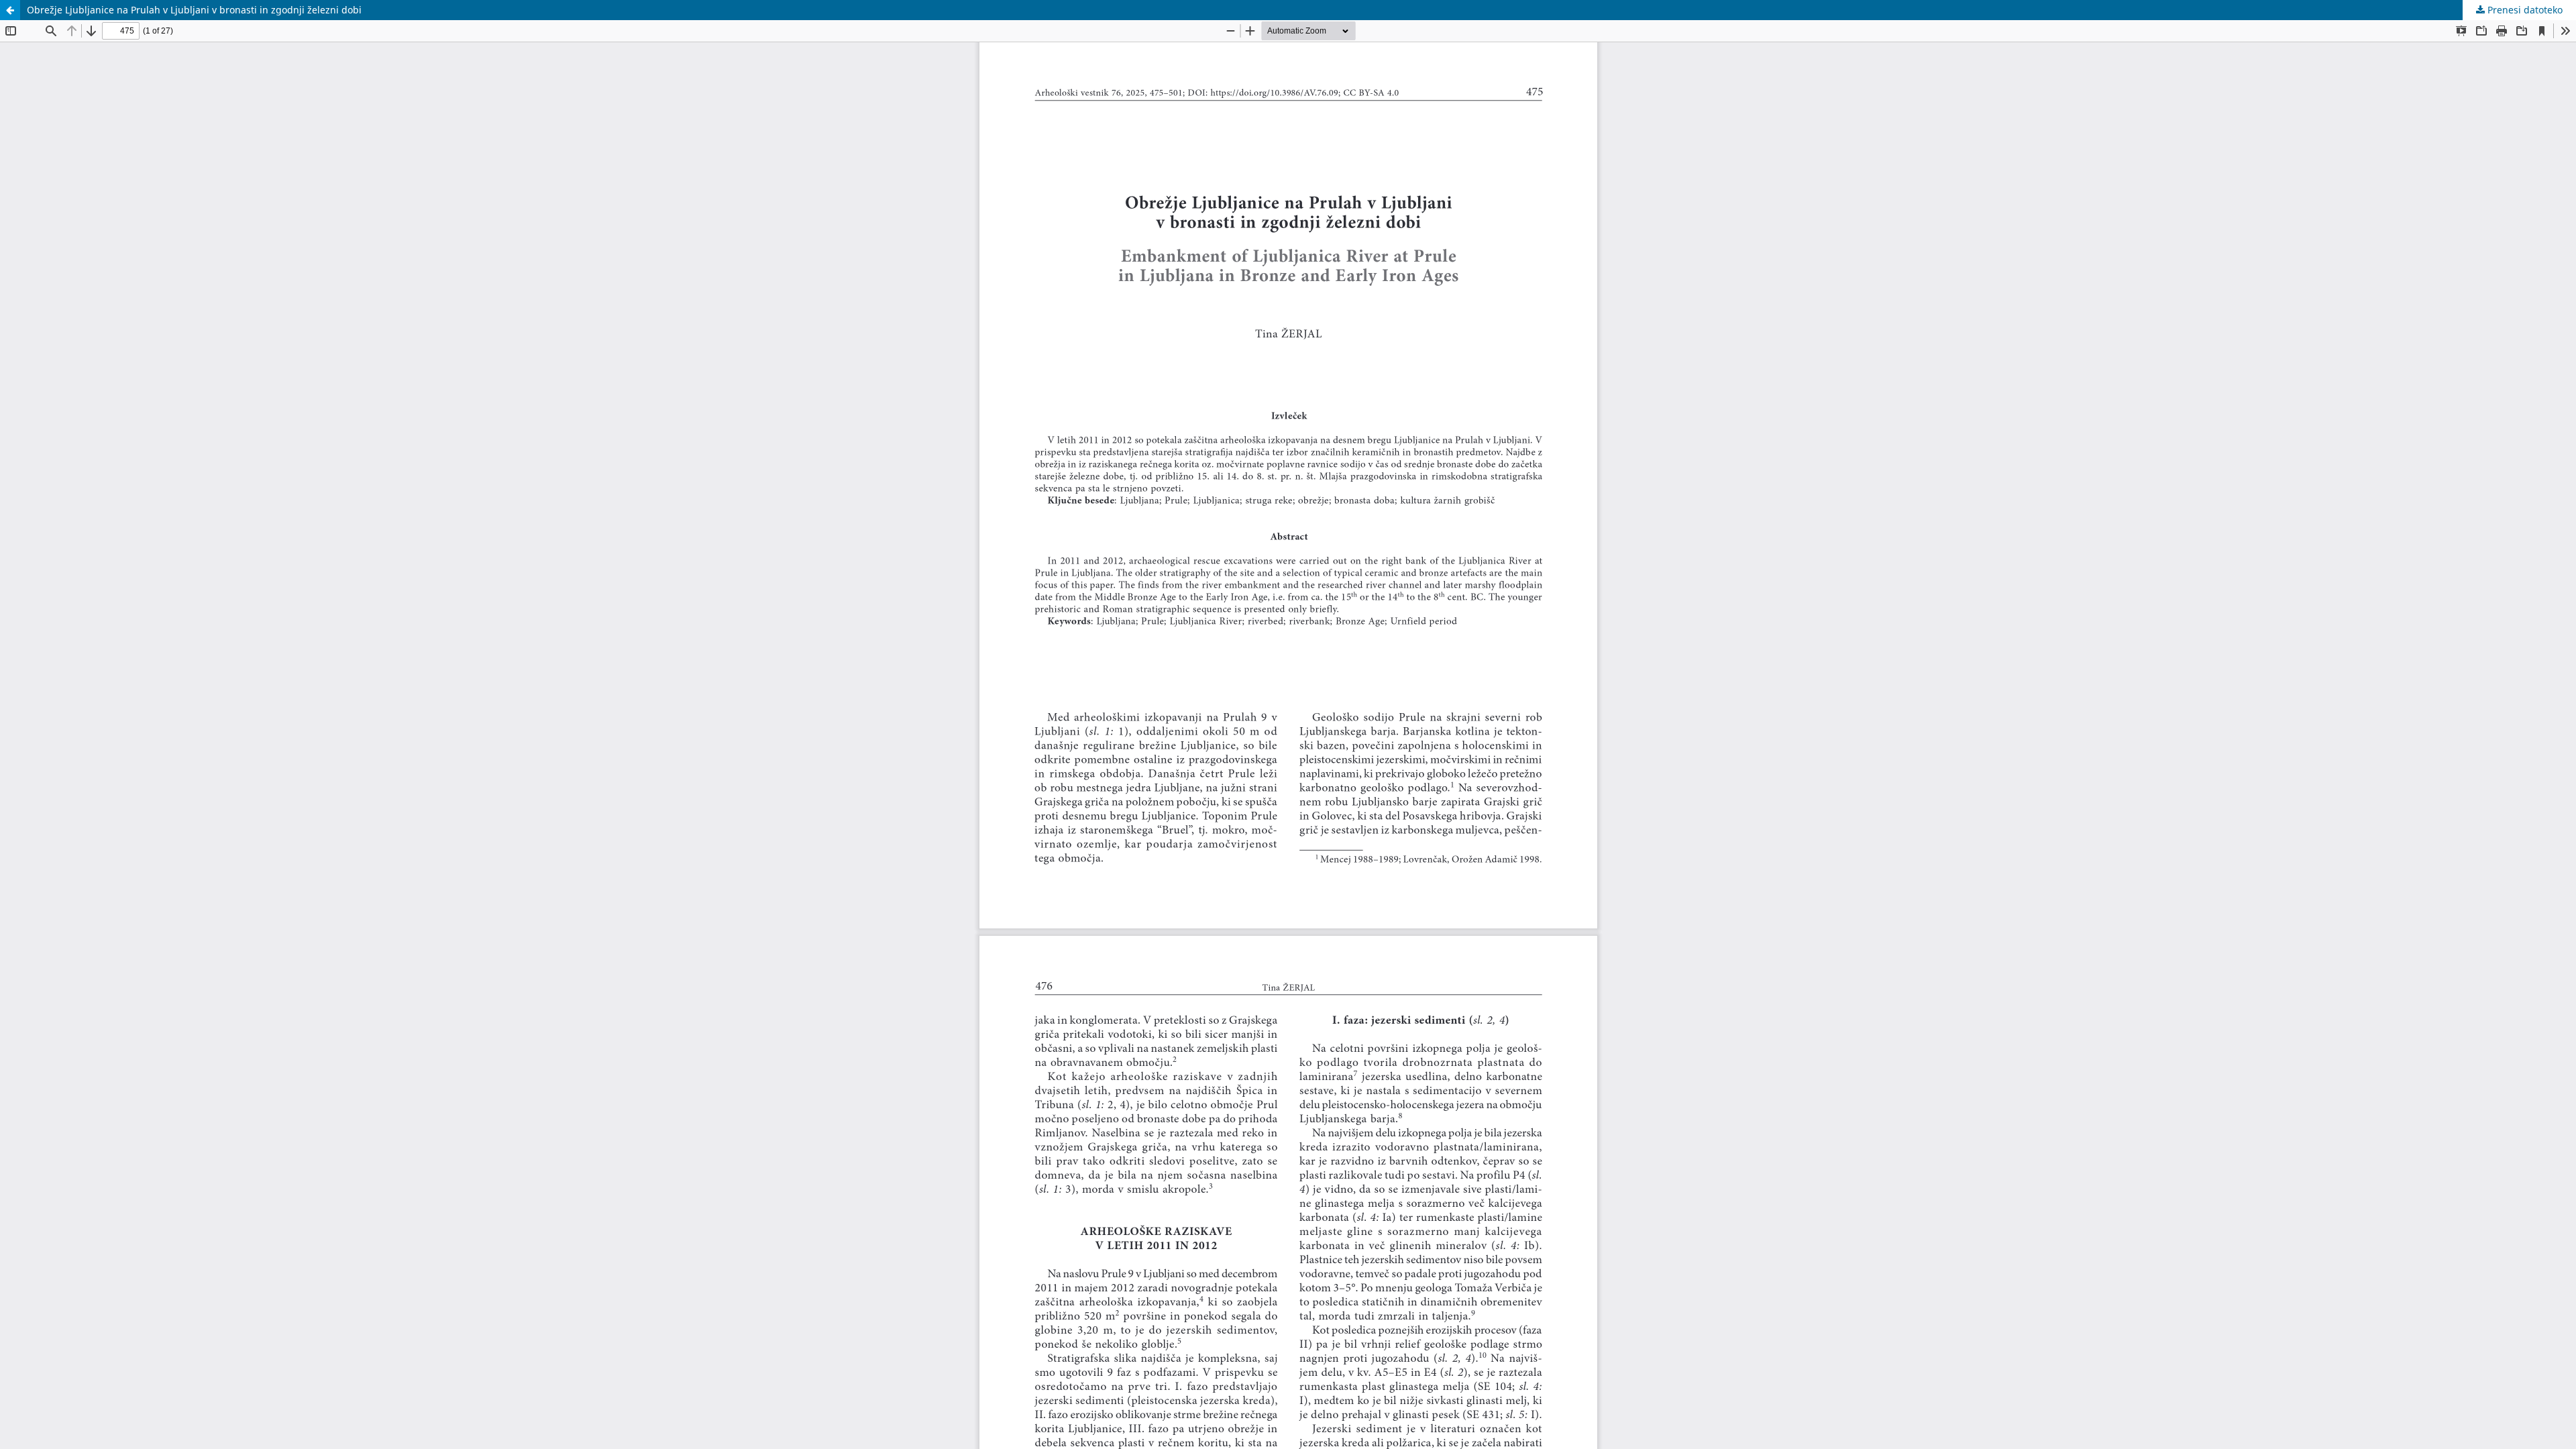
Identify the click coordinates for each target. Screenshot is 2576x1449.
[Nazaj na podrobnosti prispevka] (10, 10)
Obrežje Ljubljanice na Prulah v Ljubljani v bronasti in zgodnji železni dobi (194, 10)
